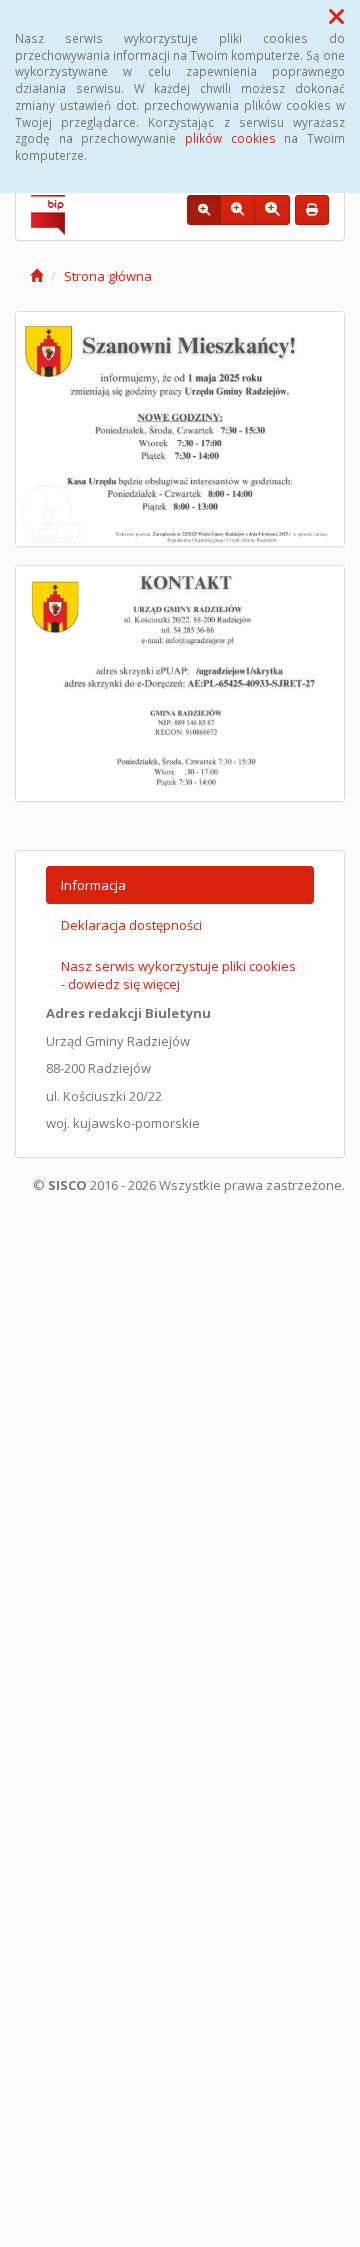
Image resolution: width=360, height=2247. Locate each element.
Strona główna (108, 276)
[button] (336, 16)
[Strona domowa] (36, 276)
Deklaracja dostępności (131, 925)
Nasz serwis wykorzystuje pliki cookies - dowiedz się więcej (178, 975)
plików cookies (230, 138)
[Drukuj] (312, 210)
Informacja (93, 885)
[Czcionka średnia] (237, 210)
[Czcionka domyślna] (204, 210)
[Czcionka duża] (272, 210)
